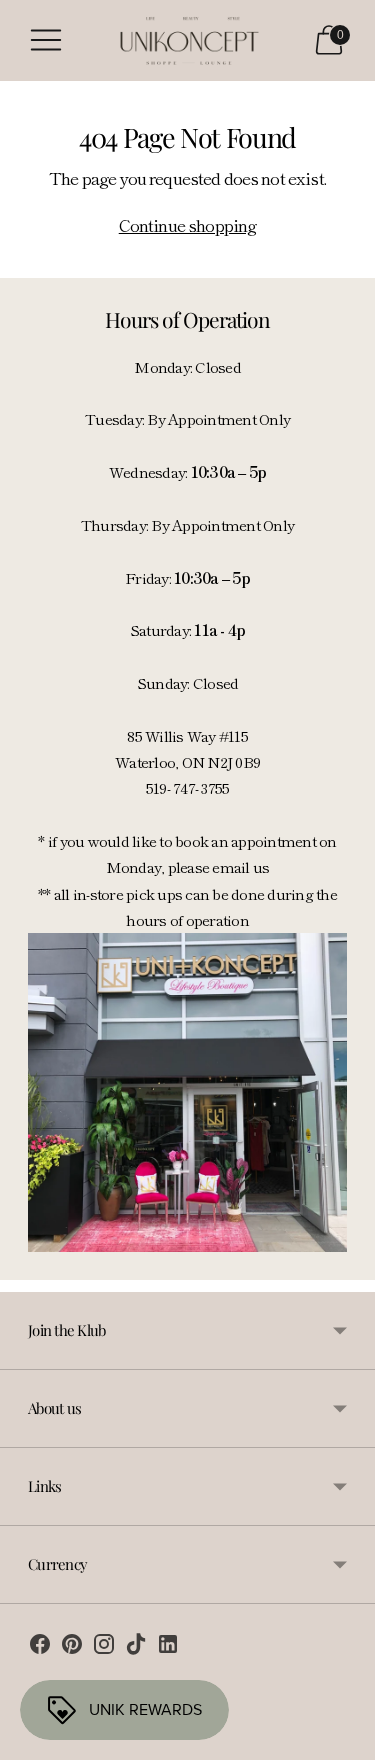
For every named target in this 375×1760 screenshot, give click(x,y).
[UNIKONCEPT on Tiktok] (136, 1647)
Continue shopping (188, 224)
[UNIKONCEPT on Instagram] (104, 1647)
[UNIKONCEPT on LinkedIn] (168, 1647)
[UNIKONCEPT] (188, 40)
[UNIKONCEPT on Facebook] (40, 1647)
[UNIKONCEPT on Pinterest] (72, 1647)
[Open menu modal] (46, 40)
